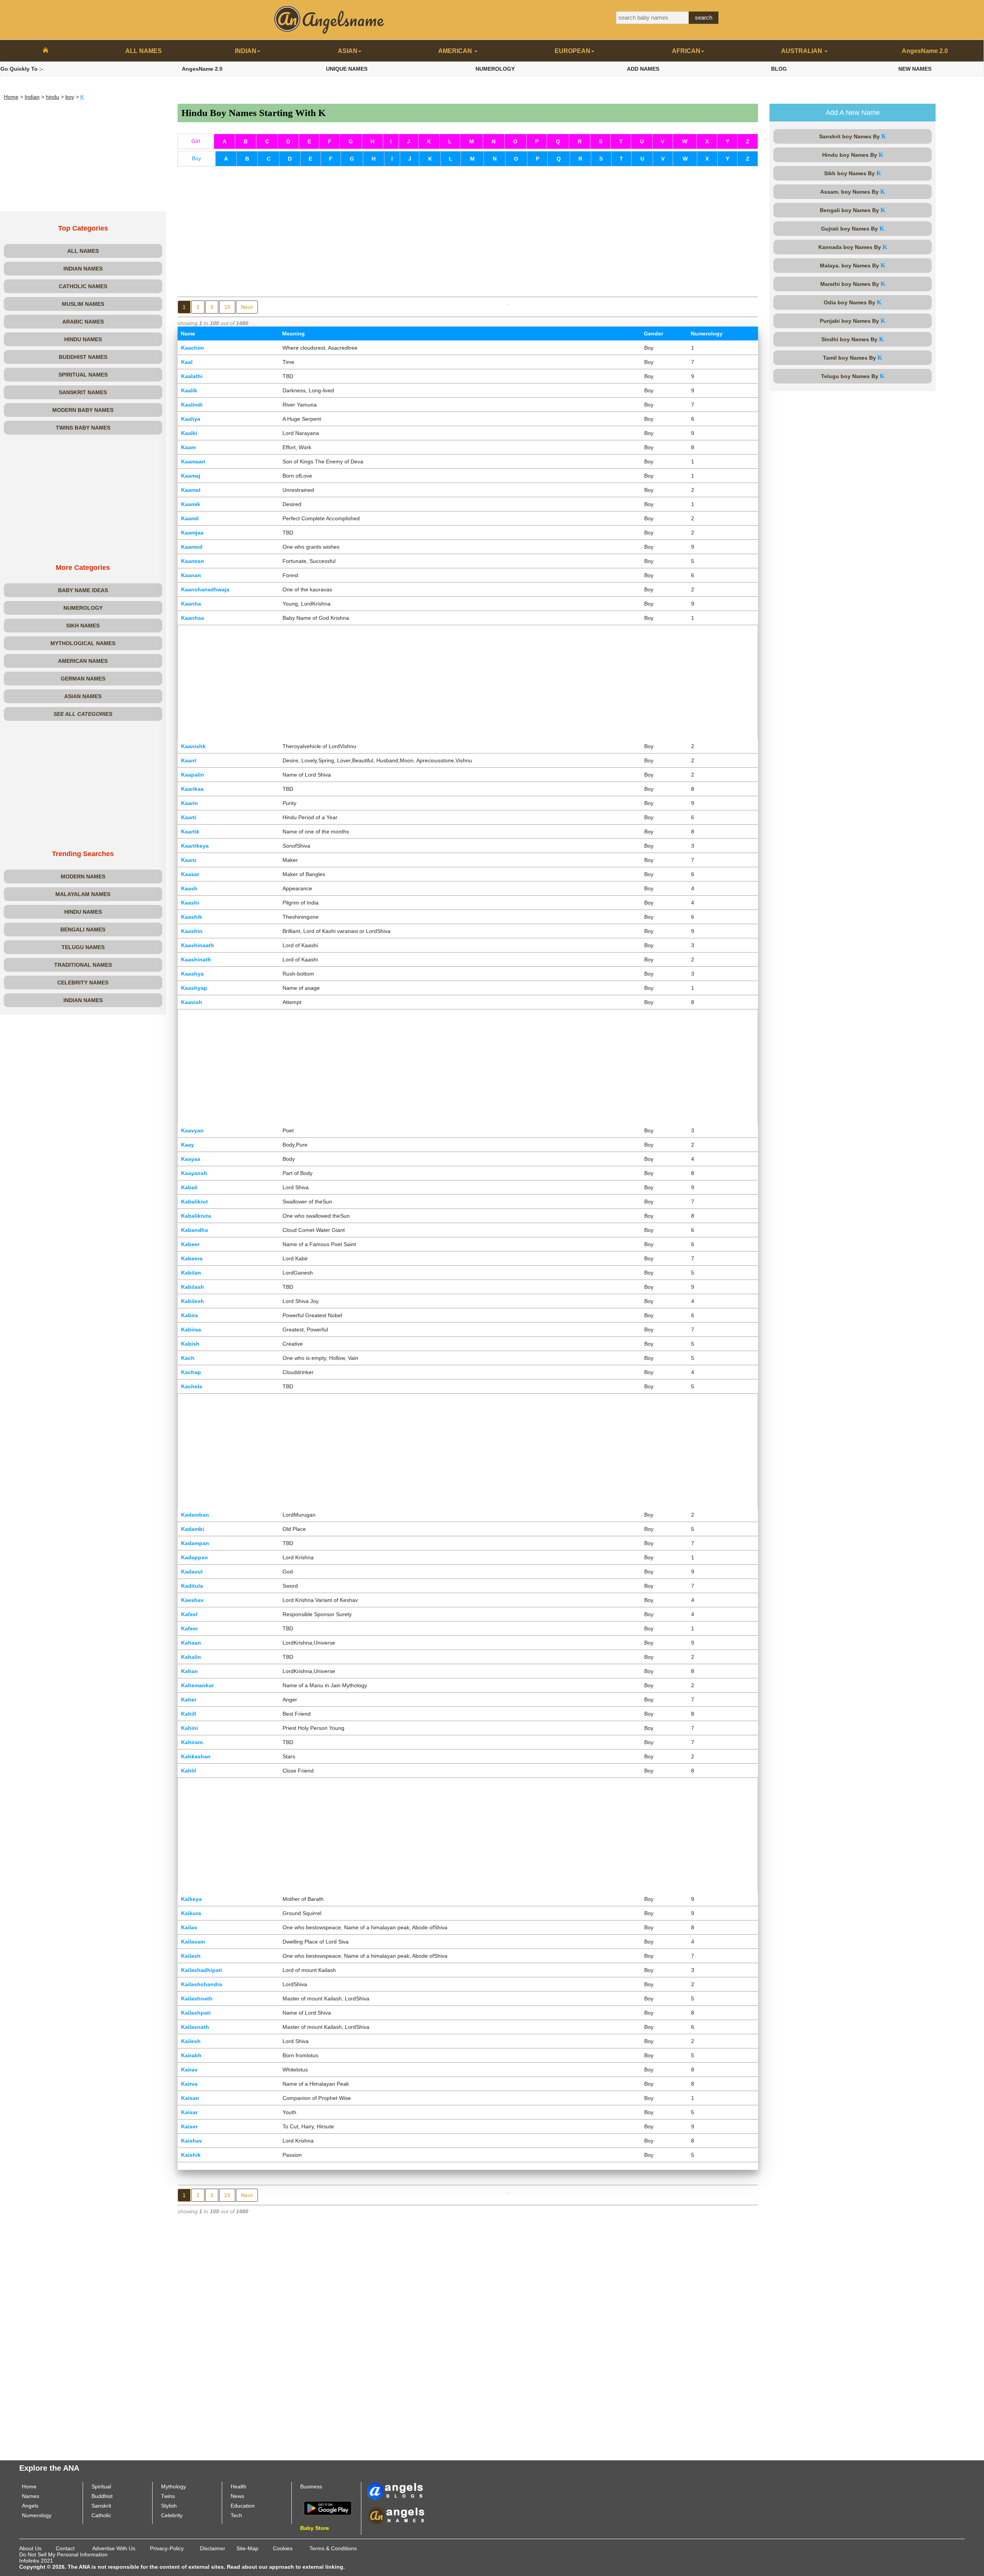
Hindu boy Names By (853, 155)
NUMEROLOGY (495, 69)
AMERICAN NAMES (83, 661)
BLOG (779, 69)
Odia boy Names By (853, 302)
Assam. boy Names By (853, 192)
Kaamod (192, 547)
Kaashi (190, 903)
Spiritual (101, 2486)
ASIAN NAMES (83, 696)
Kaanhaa (193, 618)
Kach (188, 1358)
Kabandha (194, 1230)
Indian (32, 97)
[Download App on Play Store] (328, 2508)
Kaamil (190, 518)
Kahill (189, 1714)
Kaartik (190, 832)
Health (239, 2486)
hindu (52, 97)
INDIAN (246, 51)
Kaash (189, 888)
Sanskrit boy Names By (853, 136)
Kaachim (192, 348)
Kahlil (189, 1771)
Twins (168, 2496)
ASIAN (348, 51)
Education (243, 2506)
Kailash (191, 1956)
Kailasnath (195, 2027)
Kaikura (191, 1913)
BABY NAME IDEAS (83, 590)
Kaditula (192, 1586)
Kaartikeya (195, 846)
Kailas (189, 1927)
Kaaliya (191, 419)
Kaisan (190, 2098)
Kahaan (191, 1643)
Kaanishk (193, 746)
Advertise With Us (114, 2548)
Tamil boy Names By (853, 358)
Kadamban (195, 1515)
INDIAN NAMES (83, 269)
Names (31, 2496)
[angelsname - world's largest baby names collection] (329, 19)
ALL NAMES (144, 51)
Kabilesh (193, 1301)
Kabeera (192, 1258)
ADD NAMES (643, 69)
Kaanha (191, 604)
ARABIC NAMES (83, 322)
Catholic (101, 2515)
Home (11, 97)
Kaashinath (196, 959)
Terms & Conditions (333, 2548)
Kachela (192, 1386)
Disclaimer (213, 2548)
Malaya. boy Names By (853, 265)
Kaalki (189, 433)
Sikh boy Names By (853, 173)
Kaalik (189, 390)
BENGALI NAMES (83, 929)
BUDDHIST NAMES (83, 357)
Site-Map (247, 2548)
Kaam (188, 447)
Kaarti (189, 817)
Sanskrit (101, 2506)
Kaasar (190, 874)
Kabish (190, 1344)
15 (227, 307)
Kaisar (189, 2112)
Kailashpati (196, 2013)
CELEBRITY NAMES (83, 983)
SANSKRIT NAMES (83, 392)
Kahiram (192, 1742)
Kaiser (189, 2126)
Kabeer (190, 1244)
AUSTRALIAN (802, 51)
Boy (196, 158)
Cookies (283, 2548)
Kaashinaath (198, 945)
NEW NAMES (915, 69)
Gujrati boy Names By (853, 228)
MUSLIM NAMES (83, 304)
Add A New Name (853, 113)
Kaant (189, 760)
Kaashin (192, 931)
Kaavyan (192, 1130)
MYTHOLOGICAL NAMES (83, 643)
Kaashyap (194, 988)
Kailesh (191, 2041)
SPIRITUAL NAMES (83, 375)
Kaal (187, 362)
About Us (30, 2548)
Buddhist (102, 2496)
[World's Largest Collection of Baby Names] (396, 2515)
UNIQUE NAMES (347, 69)
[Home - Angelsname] (46, 51)
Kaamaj (191, 476)
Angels (30, 2506)
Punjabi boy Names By (853, 321)
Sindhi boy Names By (853, 339)
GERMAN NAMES (83, 679)
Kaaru (189, 860)
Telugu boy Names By (853, 376)
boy (70, 97)
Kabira (189, 1315)
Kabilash (193, 1287)
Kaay (188, 1145)
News (237, 2496)
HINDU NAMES (83, 339)
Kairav (189, 2070)
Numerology (37, 2515)
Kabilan (191, 1273)
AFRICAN (686, 51)
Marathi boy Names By (853, 284)
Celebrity (172, 2515)
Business (311, 2486)
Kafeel (189, 1614)
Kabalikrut (194, 1202)
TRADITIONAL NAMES (83, 965)
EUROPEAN (573, 51)
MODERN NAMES (83, 876)
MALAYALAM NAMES (83, 894)
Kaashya (192, 974)
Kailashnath (197, 1998)
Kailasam (193, 1942)
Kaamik (191, 504)
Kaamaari (193, 461)
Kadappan (194, 1557)
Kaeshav (192, 1600)
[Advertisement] (83, 158)
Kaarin (189, 803)
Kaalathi (192, 376)
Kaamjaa (192, 533)
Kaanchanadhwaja (205, 589)
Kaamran (193, 561)
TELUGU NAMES (83, 947)
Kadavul (192, 1572)
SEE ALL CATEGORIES (83, 714)
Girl (196, 141)
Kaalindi (192, 405)
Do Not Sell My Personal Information (63, 2554)
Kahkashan (196, 1756)
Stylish (169, 2506)
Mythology (174, 2486)
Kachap (191, 1372)
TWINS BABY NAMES (83, 428)
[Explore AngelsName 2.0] (396, 2491)
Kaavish (192, 1002)
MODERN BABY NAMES (83, 410)
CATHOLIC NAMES (83, 286)
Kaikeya (191, 1899)
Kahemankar (197, 1685)
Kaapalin (193, 775)
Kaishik (191, 2155)
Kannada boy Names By (853, 247)
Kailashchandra (202, 1984)
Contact (65, 2548)
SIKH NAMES (83, 626)
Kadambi (193, 1529)
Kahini (189, 1728)
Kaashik (192, 917)
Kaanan (191, 575)
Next (247, 307)
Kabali (189, 1187)
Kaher (189, 1700)
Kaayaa (191, 1159)
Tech (236, 2515)
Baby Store (315, 2528)
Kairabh (191, 2055)
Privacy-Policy (167, 2548)
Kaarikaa (192, 789)
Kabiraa (191, 1329)
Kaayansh (194, 1173)
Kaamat (191, 490)
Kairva (189, 2084)
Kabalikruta (196, 1216)
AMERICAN (456, 51)
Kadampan (195, 1543)
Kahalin (191, 1657)
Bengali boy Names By (853, 210)
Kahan (189, 1671)
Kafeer (189, 1628)
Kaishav (192, 2141)
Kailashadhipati (202, 1970)
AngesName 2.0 (925, 51)
